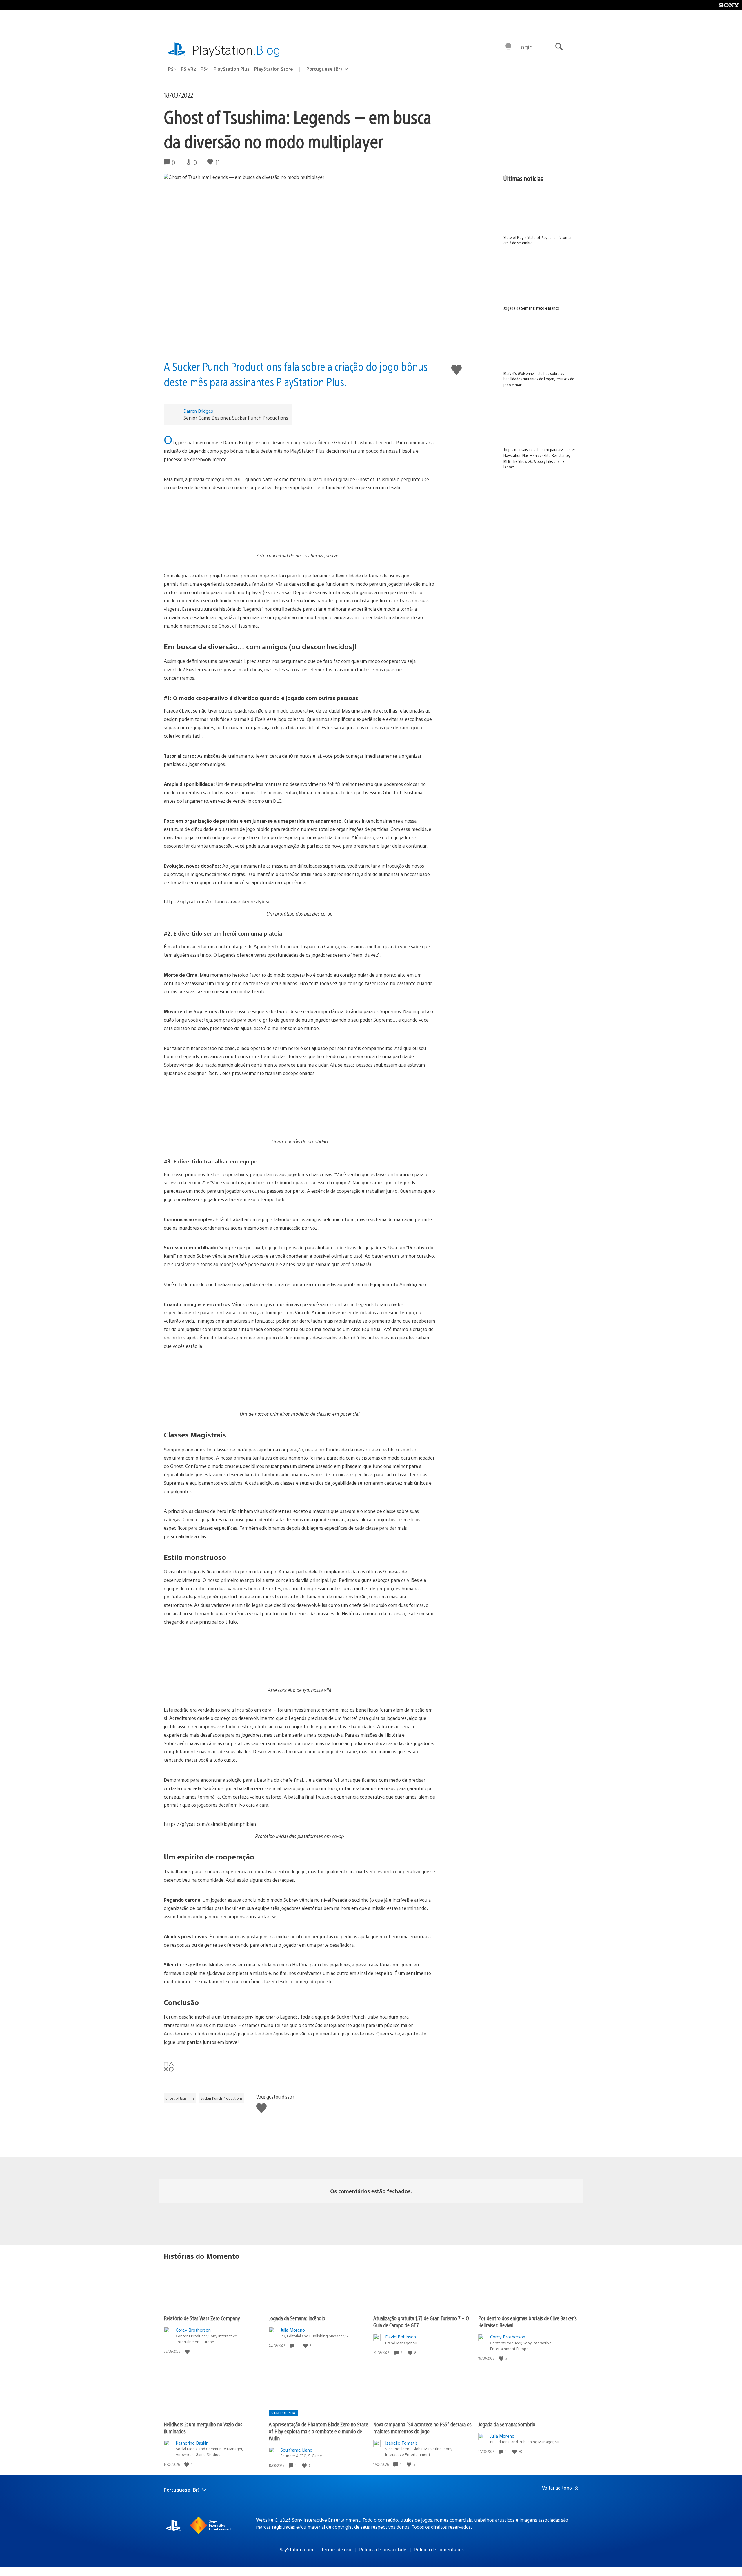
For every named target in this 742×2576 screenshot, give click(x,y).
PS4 (205, 69)
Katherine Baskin (192, 2443)
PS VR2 (188, 69)
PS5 (172, 69)
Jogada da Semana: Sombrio (507, 2424)
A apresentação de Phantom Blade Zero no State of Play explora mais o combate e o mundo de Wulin (318, 2431)
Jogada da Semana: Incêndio (297, 2318)
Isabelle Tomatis (401, 2443)
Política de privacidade (383, 2549)
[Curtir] (188, 2351)
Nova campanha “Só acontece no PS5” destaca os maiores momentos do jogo (422, 2428)
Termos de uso (336, 2549)
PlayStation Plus (232, 69)
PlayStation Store (274, 69)
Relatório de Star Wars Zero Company (202, 2318)
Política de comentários (439, 2549)
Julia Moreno (293, 2330)
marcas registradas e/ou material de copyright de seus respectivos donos (333, 2527)
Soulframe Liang (297, 2450)
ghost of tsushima (180, 2098)
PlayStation (236, 49)
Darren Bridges (198, 411)
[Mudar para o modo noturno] (508, 47)
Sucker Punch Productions (222, 2098)
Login (525, 47)
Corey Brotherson (193, 2330)
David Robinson (401, 2337)
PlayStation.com (296, 2549)
